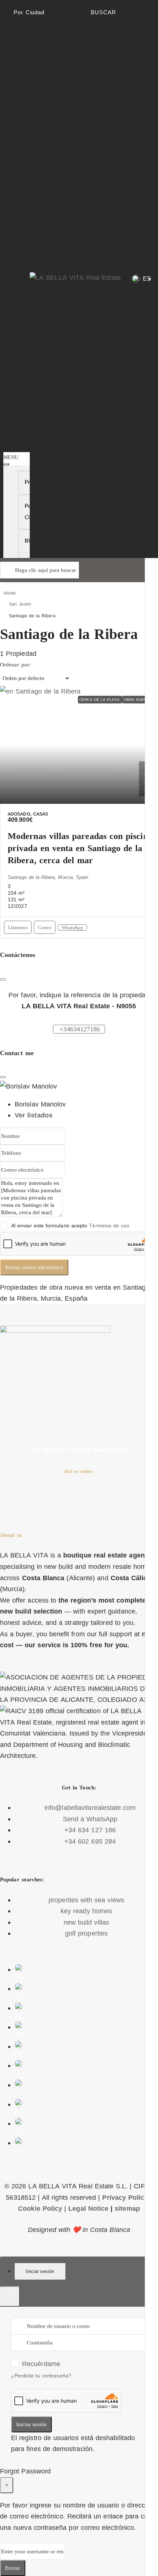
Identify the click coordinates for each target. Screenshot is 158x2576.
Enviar (13, 2568)
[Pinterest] (112, 1497)
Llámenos (18, 927)
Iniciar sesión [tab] (40, 2271)
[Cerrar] (3, 979)
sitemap (127, 2209)
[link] (79, 745)
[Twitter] (30, 1497)
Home (10, 593)
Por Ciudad (29, 12)
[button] (17, 450)
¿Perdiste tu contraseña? (41, 2376)
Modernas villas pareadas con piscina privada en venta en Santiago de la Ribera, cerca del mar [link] (80, 848)
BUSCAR (103, 12)
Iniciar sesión (31, 2424)
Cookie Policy (40, 2209)
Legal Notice (88, 2209)
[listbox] (35, 678)
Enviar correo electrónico (34, 1267)
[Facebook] (9, 1497)
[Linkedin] (91, 1497)
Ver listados (34, 1115)
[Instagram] (50, 1497)
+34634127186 (80, 1029)
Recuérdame (41, 2364)
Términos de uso (109, 1226)
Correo (45, 927)
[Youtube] (71, 1497)
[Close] (3, 1077)
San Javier (20, 604)
